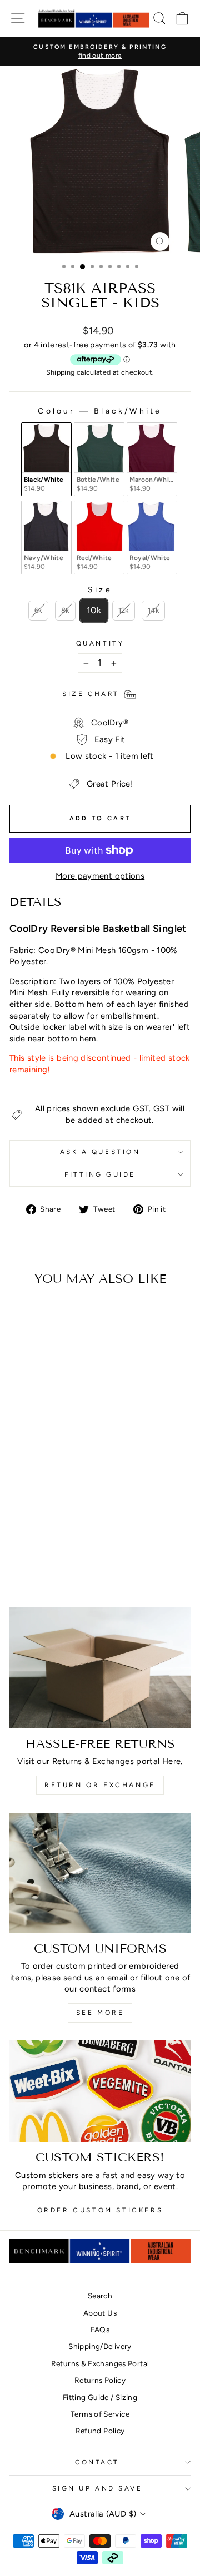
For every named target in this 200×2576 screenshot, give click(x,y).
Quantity (100, 643)
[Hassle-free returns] (100, 1668)
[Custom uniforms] (100, 1873)
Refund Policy (100, 2431)
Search (100, 2296)
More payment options (100, 876)
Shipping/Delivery (100, 2346)
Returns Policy (100, 2380)
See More (100, 2013)
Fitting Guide (100, 1174)
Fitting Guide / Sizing (100, 2397)
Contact (97, 2462)
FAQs (100, 2330)
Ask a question (100, 1152)
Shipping (61, 372)
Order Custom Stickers (100, 2210)
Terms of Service (100, 2414)
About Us (100, 2313)
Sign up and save (97, 2488)
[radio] (46, 459)
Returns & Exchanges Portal (100, 2363)
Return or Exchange (100, 1785)
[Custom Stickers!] (100, 2091)
